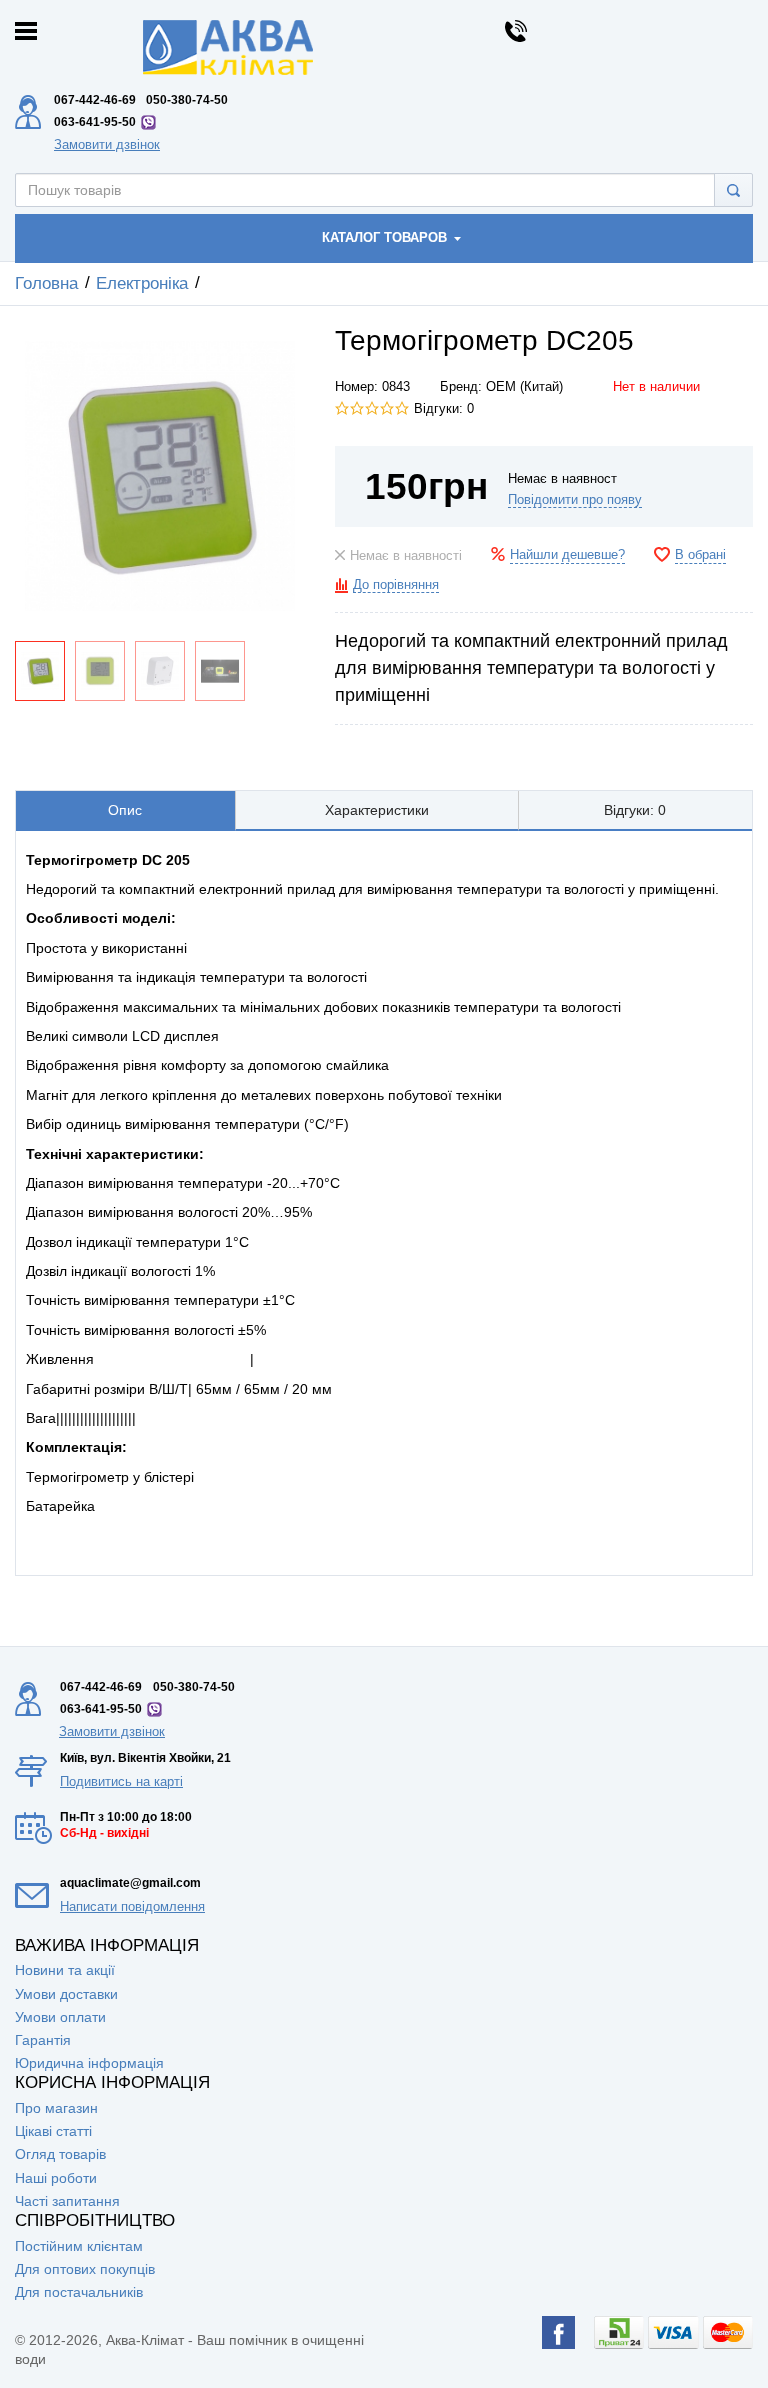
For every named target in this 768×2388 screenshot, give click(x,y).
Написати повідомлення (132, 1906)
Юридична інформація (89, 2063)
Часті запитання (67, 2201)
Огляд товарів (60, 2154)
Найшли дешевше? (567, 555)
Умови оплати (60, 2017)
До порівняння (396, 585)
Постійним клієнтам (79, 2246)
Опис (125, 810)
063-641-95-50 (95, 122)
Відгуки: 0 (444, 409)
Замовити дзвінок (107, 144)
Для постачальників (79, 2292)
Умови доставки (66, 1994)
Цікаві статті (53, 2131)
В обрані (700, 555)
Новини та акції (65, 1970)
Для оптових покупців (85, 2269)
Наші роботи (56, 2178)
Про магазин (56, 2108)
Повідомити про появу (575, 500)
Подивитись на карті (121, 1781)
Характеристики (377, 810)
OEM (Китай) (524, 387)
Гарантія (43, 2040)
